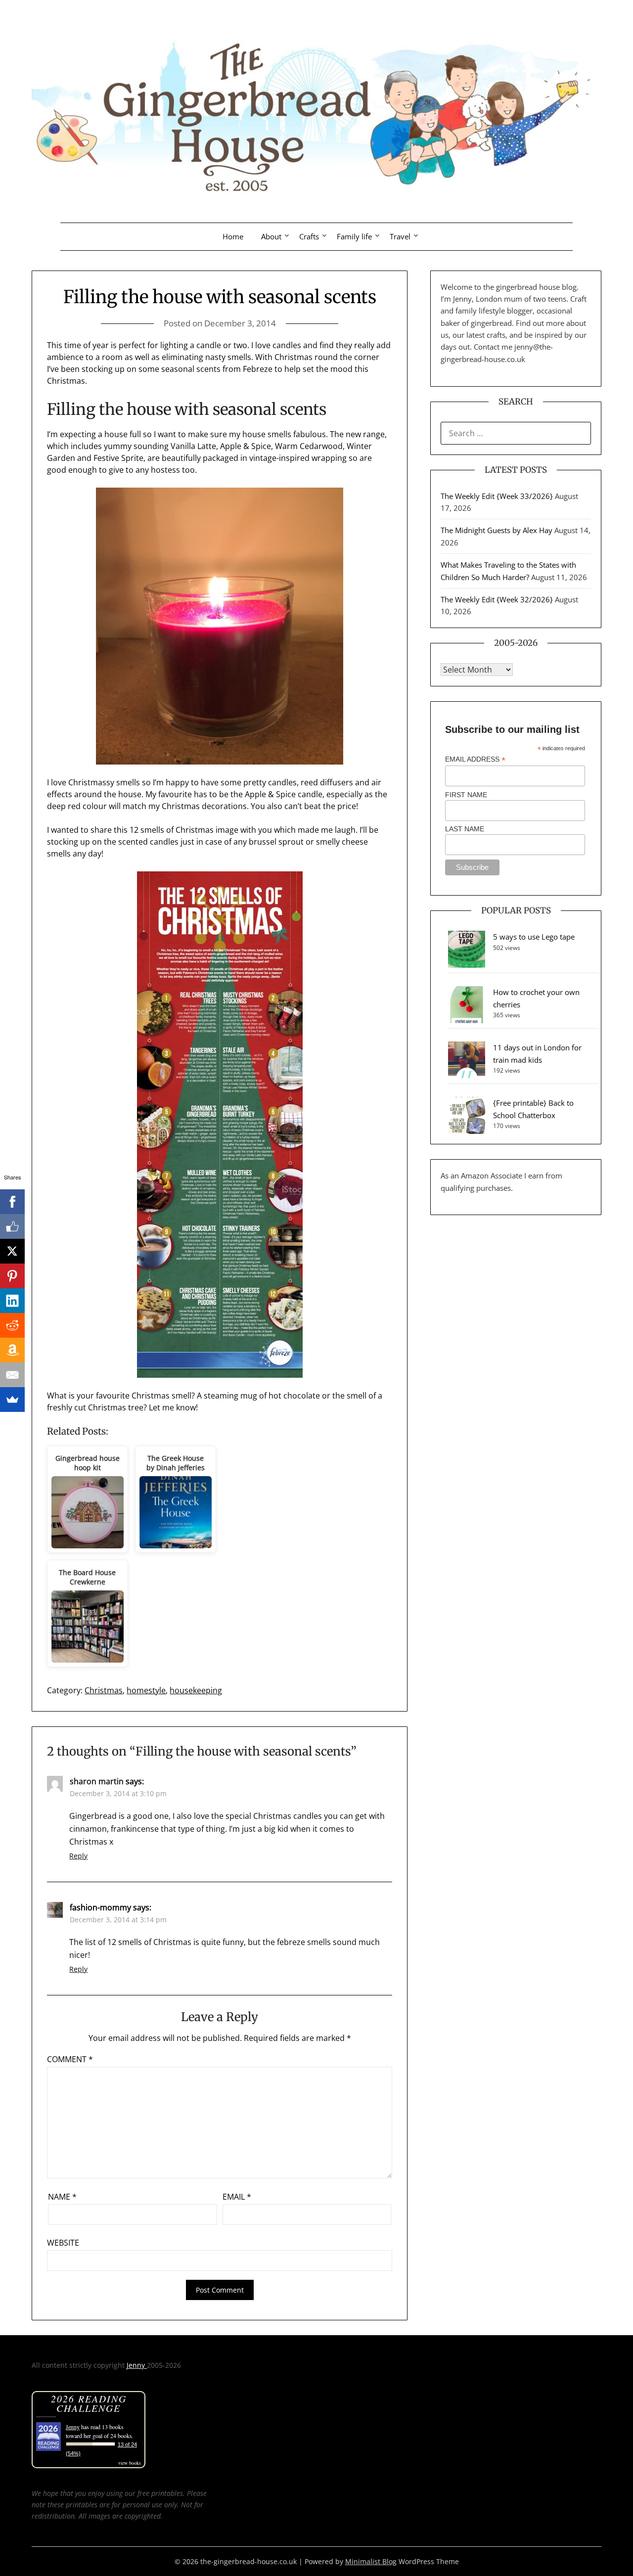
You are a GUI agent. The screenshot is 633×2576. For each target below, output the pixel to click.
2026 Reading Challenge (89, 2403)
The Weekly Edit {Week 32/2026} (497, 599)
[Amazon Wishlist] (12, 1350)
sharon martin (97, 1781)
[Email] (12, 1375)
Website (63, 2243)
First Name (466, 795)
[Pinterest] (12, 1276)
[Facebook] (12, 1202)
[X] (12, 1251)
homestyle (146, 1690)
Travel (400, 236)
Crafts (309, 236)
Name (62, 2197)
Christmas (104, 1690)
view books (130, 2463)
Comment (70, 2059)
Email (237, 2197)
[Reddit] (12, 1325)
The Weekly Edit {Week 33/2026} (497, 496)
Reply (78, 1856)
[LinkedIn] (12, 1301)
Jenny (137, 2365)
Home (233, 236)
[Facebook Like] (12, 1226)
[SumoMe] (12, 1400)
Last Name (465, 829)
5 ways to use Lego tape (534, 937)
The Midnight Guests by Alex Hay (497, 530)
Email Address (475, 759)
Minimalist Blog (371, 2561)
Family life (354, 236)
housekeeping (196, 1690)
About (271, 236)
